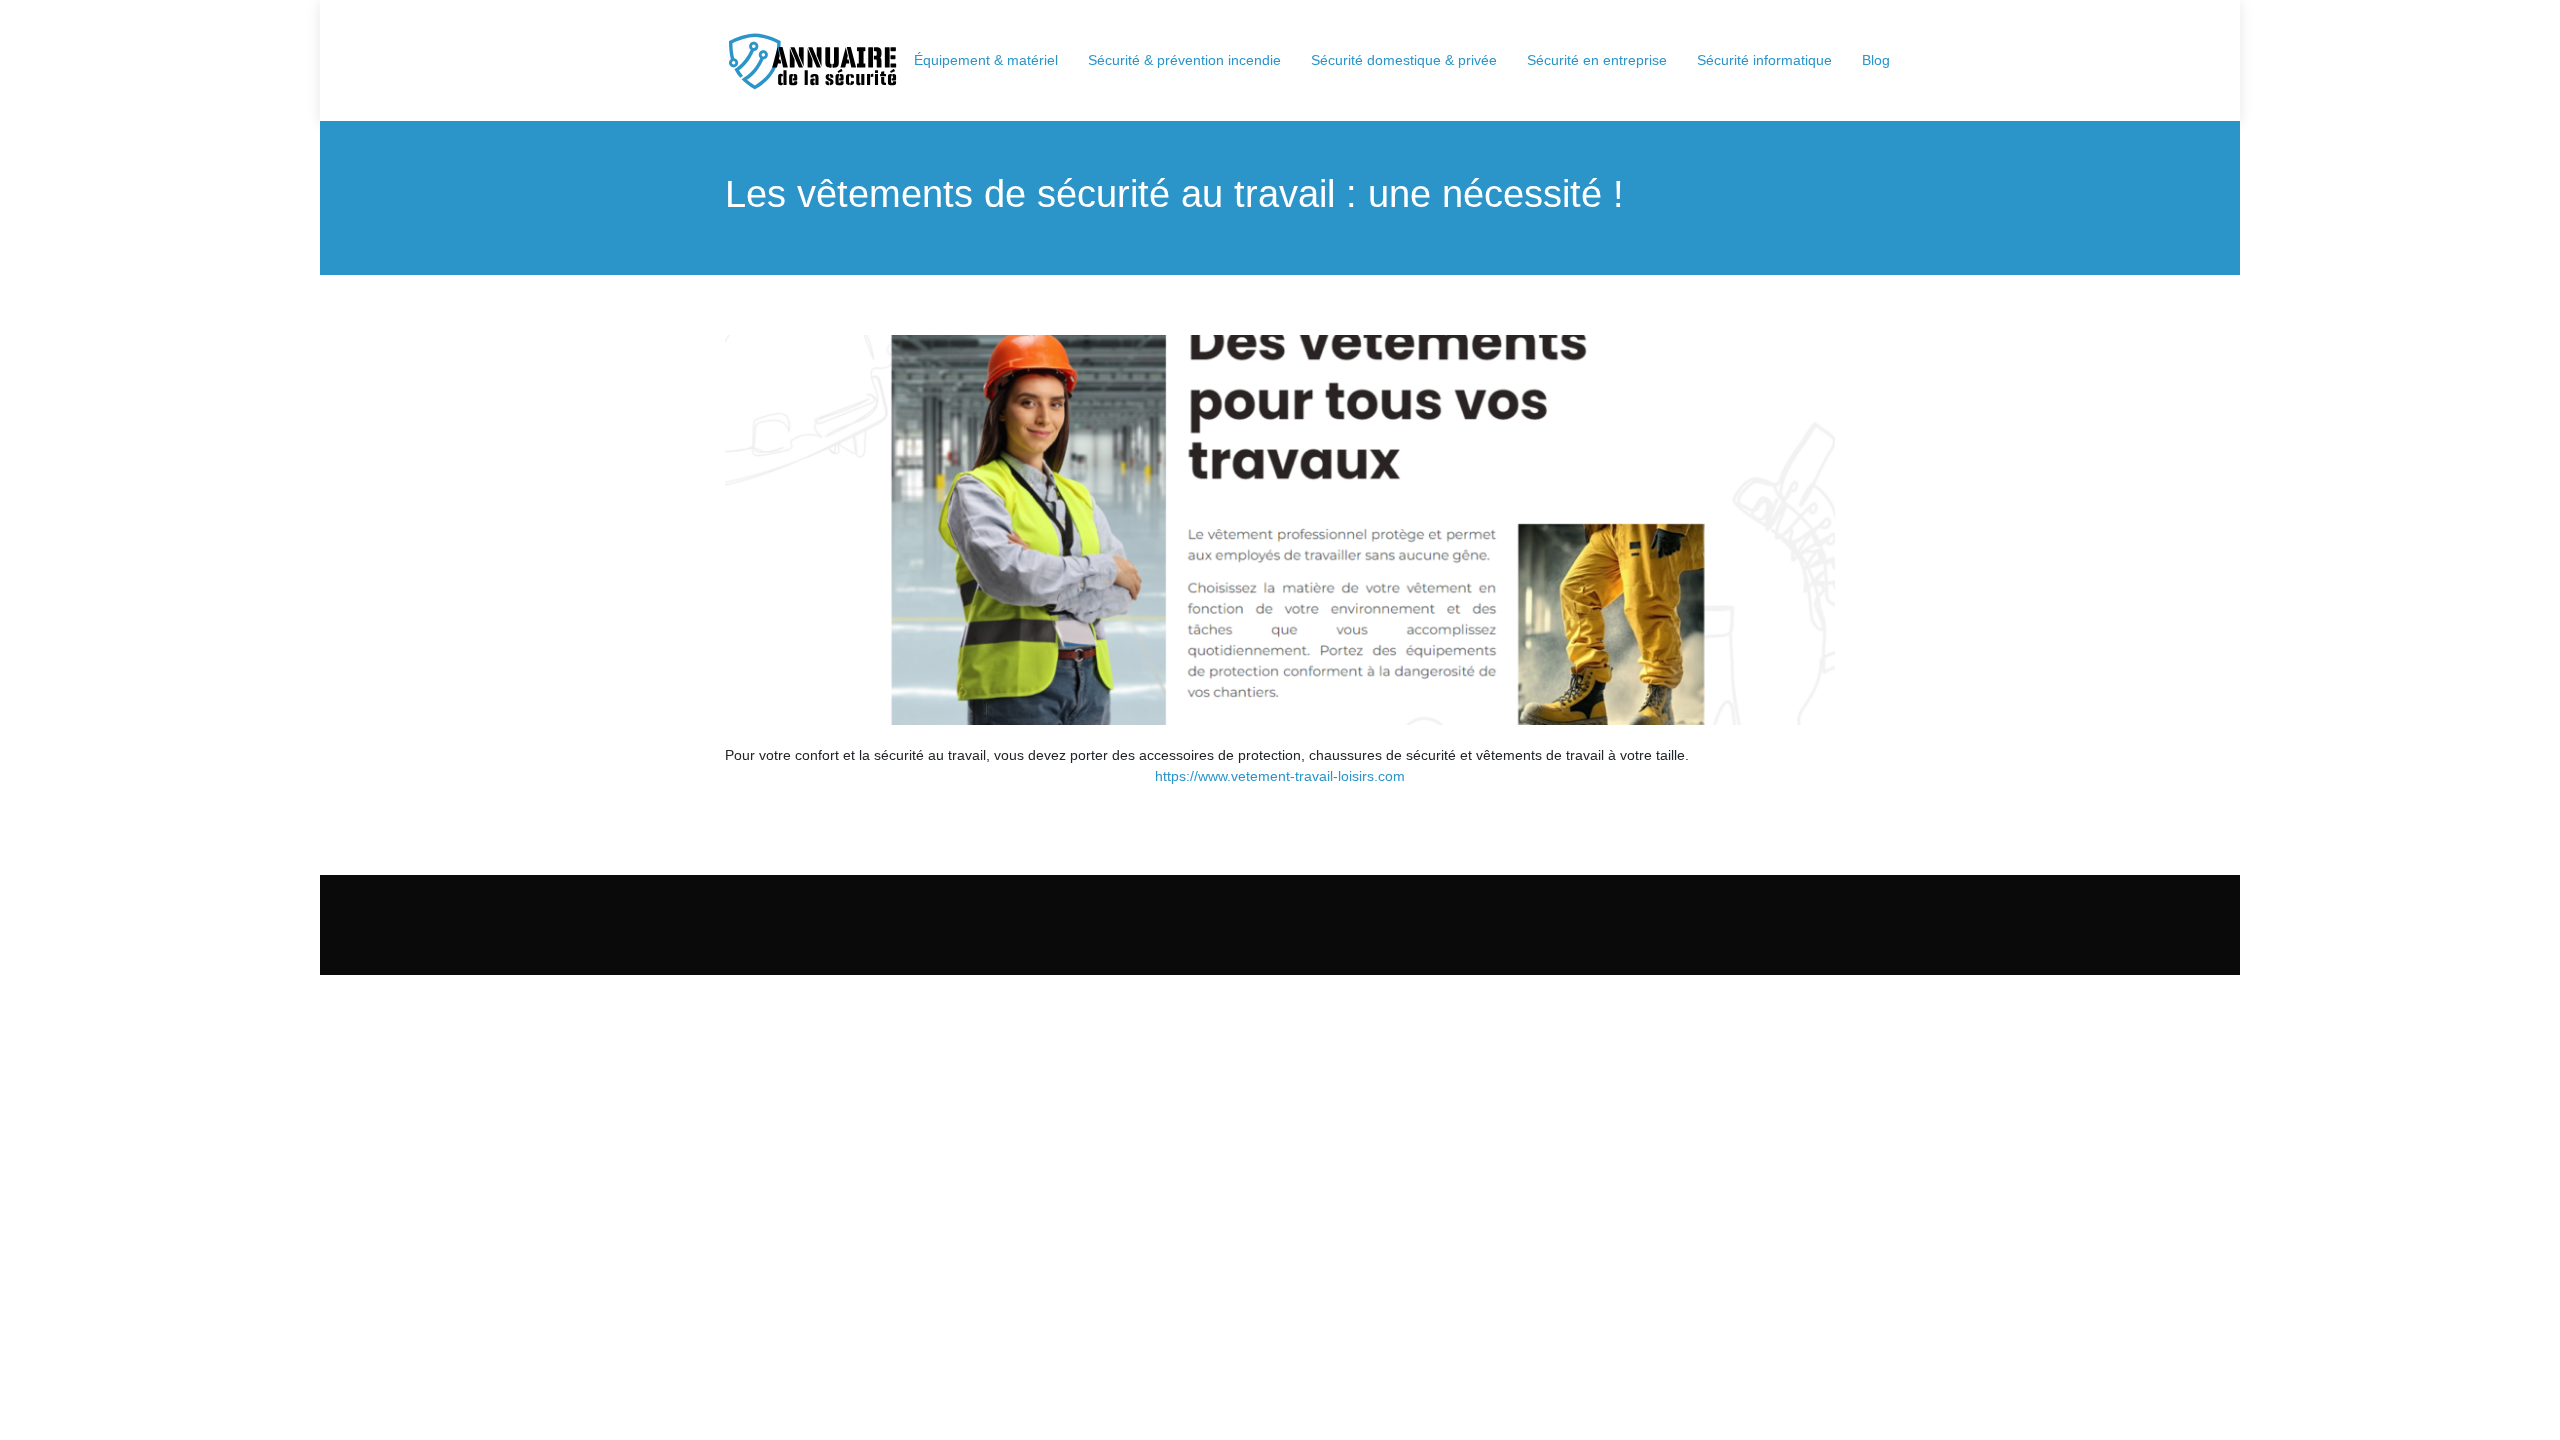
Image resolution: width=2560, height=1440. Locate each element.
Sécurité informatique (1764, 60)
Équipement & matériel (986, 60)
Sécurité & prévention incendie (1184, 60)
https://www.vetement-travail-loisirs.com (1280, 776)
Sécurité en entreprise (1597, 60)
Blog (1876, 60)
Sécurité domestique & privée (1404, 60)
